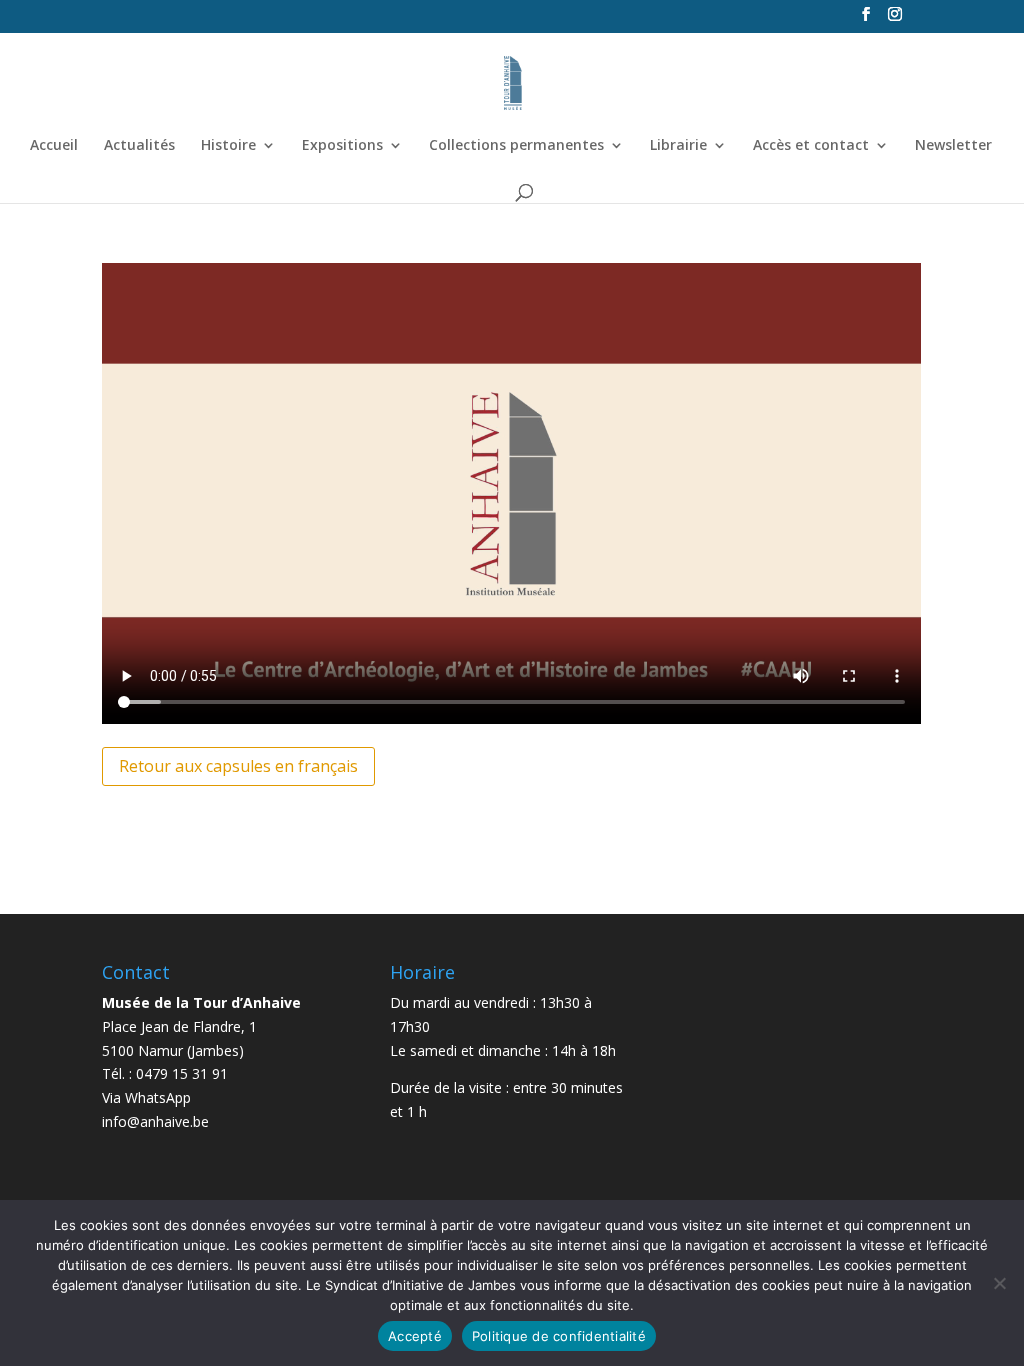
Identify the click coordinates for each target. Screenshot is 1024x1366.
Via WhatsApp (146, 1097)
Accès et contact (811, 146)
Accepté (415, 1336)
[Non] (999, 1283)
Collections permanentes (516, 146)
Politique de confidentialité (559, 1336)
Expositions (342, 146)
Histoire (228, 146)
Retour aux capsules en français (238, 766)
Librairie (678, 146)
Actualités (139, 146)
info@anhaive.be (155, 1121)
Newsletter (953, 146)
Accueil (54, 146)
